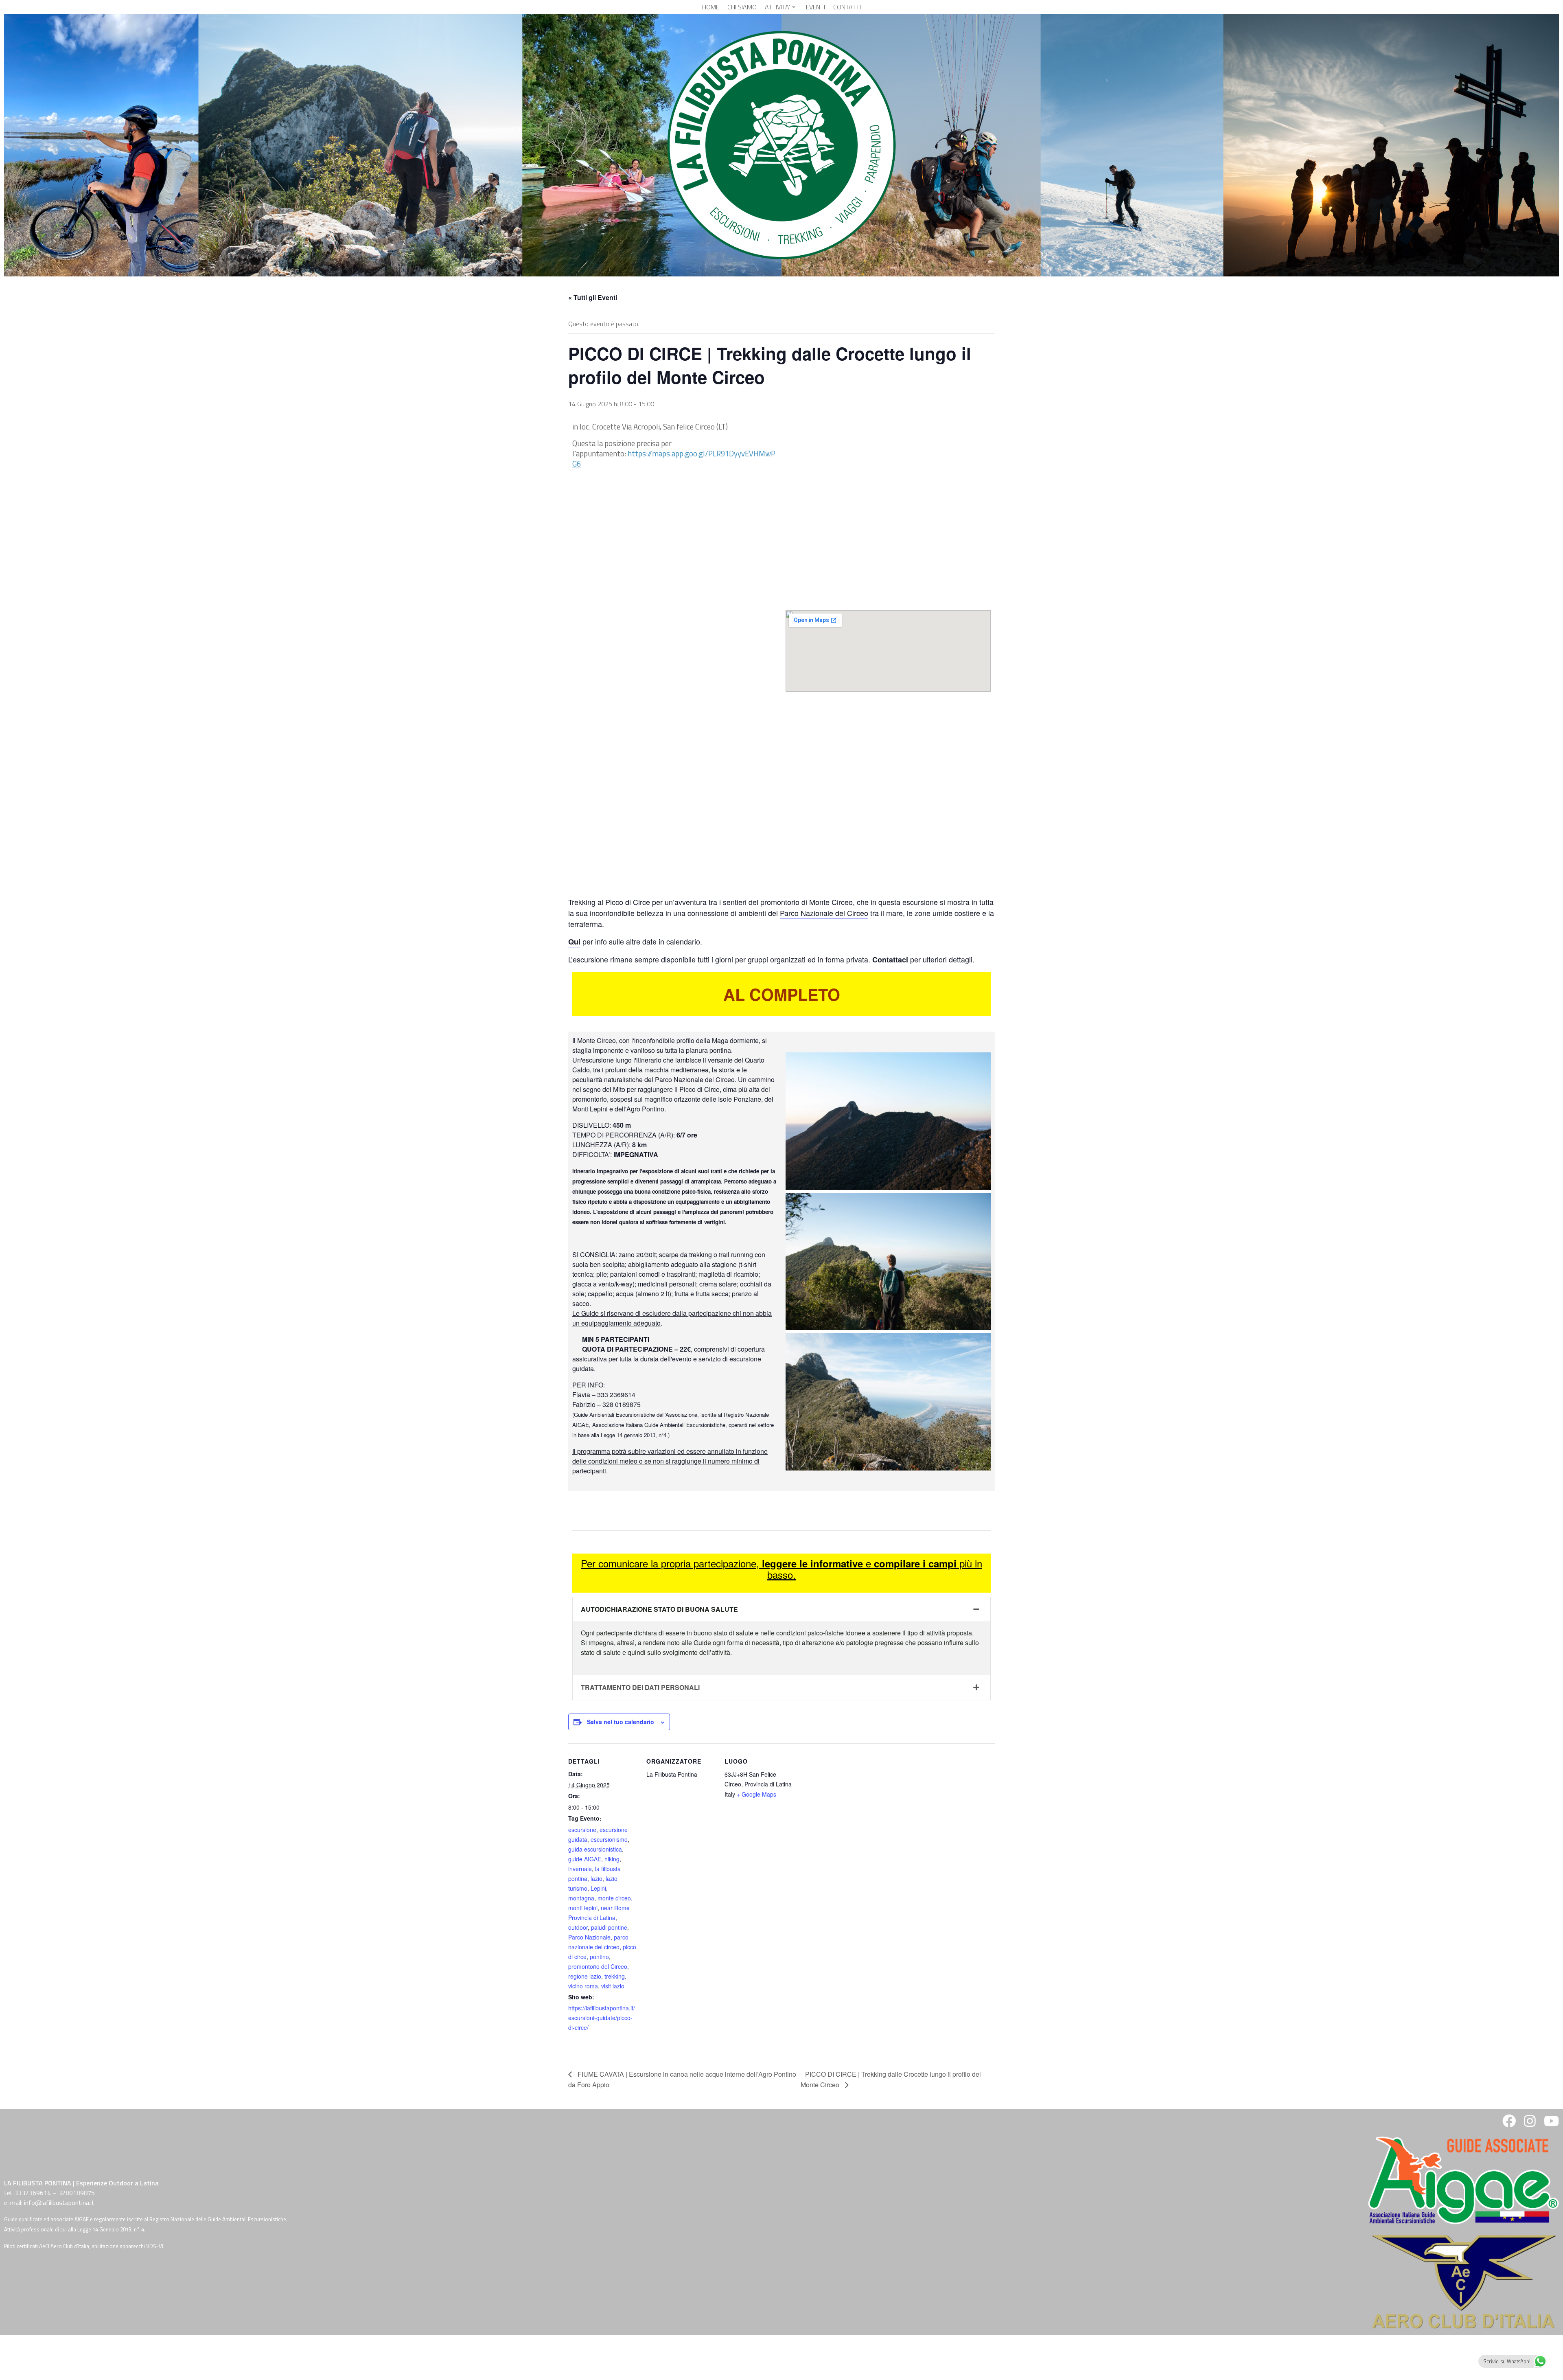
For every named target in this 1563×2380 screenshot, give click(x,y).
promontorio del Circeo (598, 1966)
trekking (615, 1976)
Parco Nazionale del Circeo (824, 913)
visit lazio (613, 1986)
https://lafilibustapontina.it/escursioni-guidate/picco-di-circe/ (602, 2018)
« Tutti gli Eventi (593, 297)
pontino (599, 1957)
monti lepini (583, 1908)
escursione (582, 1830)
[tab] (781, 1610)
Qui (574, 942)
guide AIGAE (585, 1859)
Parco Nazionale (589, 1937)
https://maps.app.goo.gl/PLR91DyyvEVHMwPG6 (674, 459)
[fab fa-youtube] (1551, 2124)
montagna (581, 1898)
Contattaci (890, 960)
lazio (597, 1878)
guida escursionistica (595, 1849)
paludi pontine (609, 1927)
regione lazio (585, 1976)
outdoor (578, 1927)
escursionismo (609, 1839)
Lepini (598, 1888)
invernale (580, 1869)
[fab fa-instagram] (1530, 2124)
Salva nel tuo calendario (621, 1722)
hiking (612, 1859)
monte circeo (614, 1898)
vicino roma (583, 1986)
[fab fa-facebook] (1509, 2124)
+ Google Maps (756, 1794)
